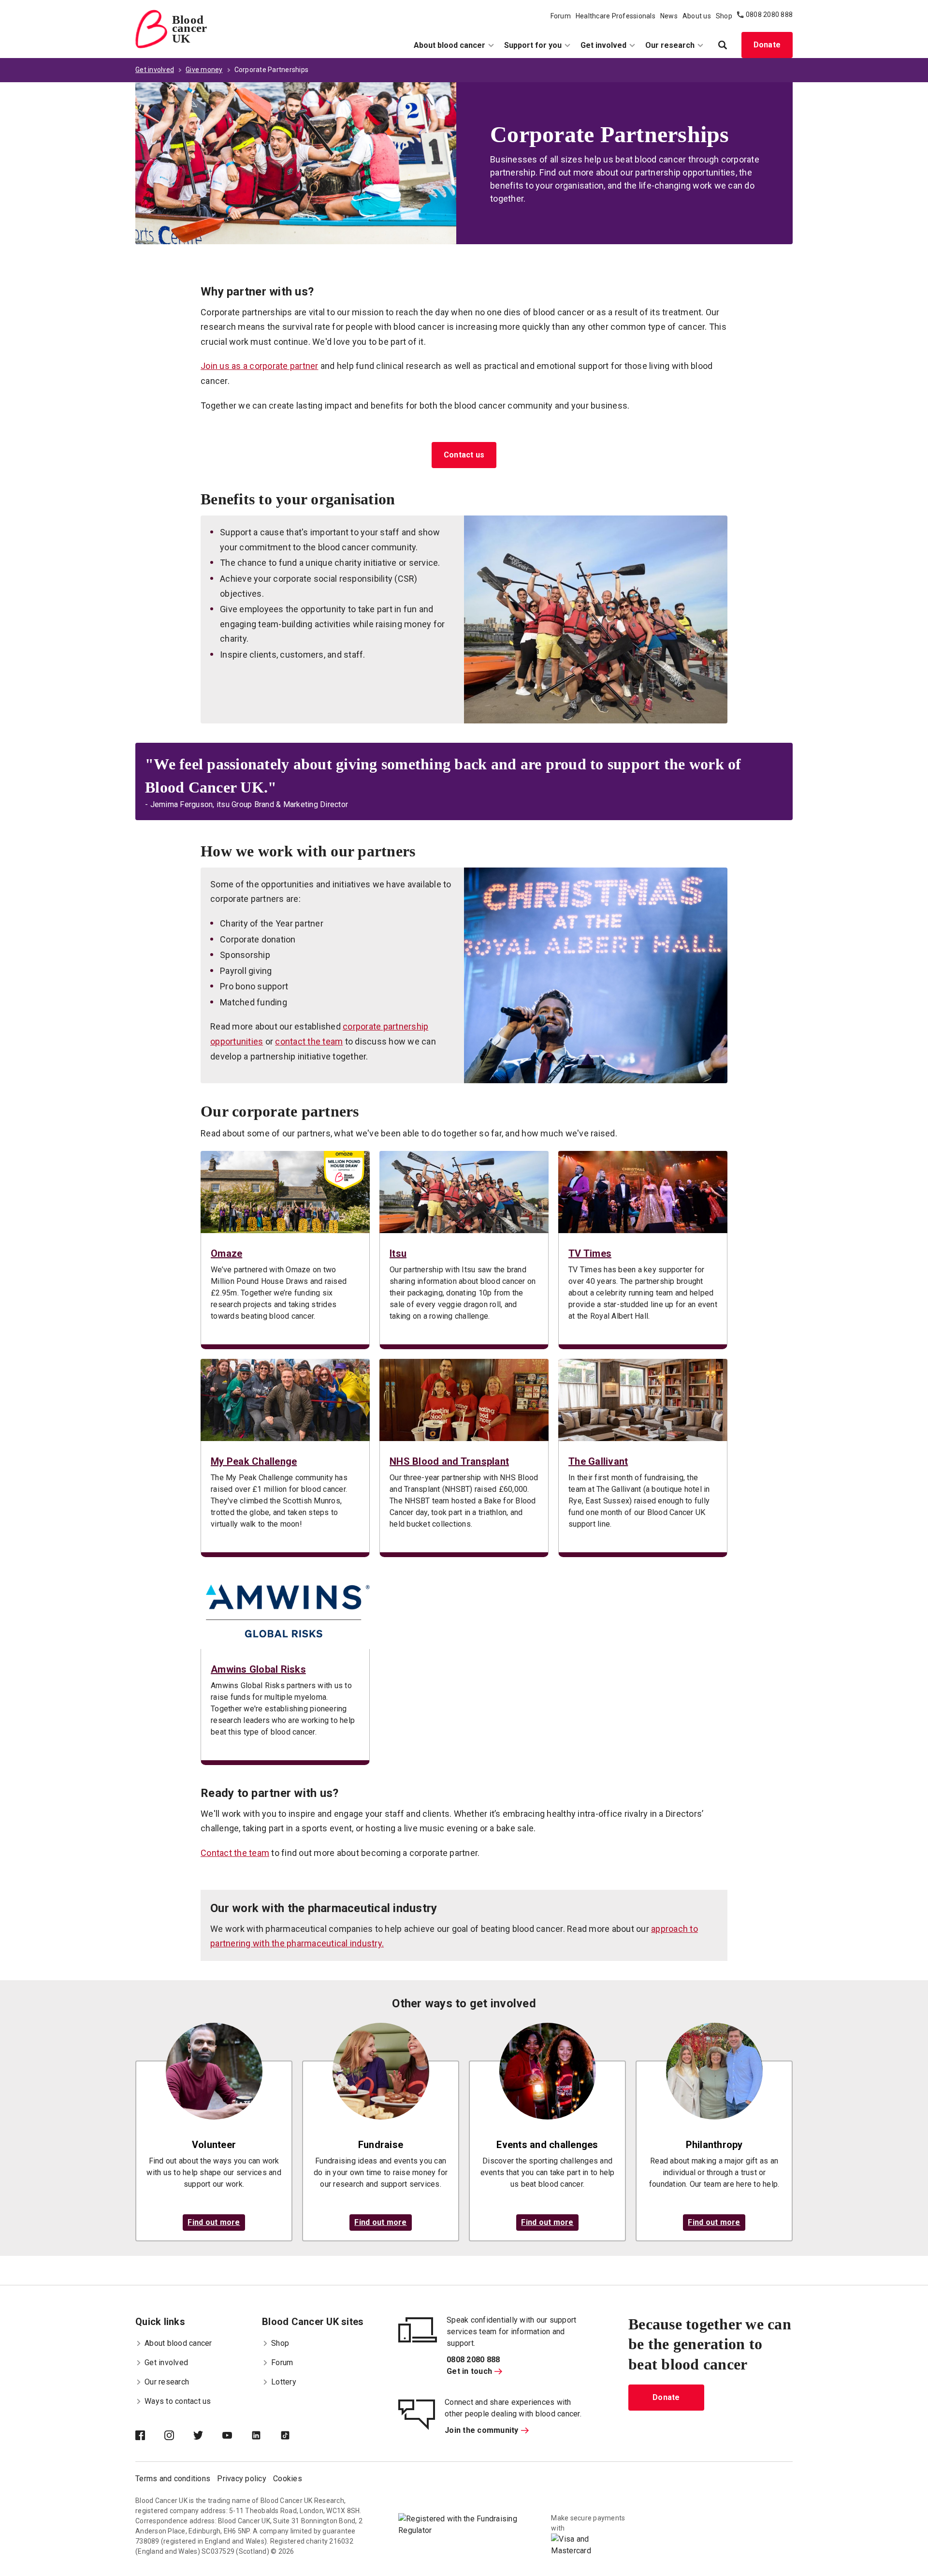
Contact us (464, 455)
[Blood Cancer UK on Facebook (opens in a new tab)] (150, 2436)
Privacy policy (242, 2479)
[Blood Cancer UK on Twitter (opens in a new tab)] (208, 2436)
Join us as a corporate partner (260, 366)
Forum (561, 16)
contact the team (309, 1041)
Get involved (603, 45)
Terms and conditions (173, 2479)
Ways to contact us (178, 2401)
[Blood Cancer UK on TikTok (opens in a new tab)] (295, 2436)
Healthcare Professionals (616, 16)
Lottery (284, 2382)
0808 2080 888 (769, 15)
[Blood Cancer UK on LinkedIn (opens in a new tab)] (266, 2436)
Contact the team (235, 1853)
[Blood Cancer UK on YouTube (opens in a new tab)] (237, 2436)
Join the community (482, 2430)
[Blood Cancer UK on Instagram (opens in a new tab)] (179, 2436)
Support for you (533, 45)
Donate (767, 45)
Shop (724, 16)
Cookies (288, 2479)
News (669, 16)
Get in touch (469, 2371)
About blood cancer (449, 45)
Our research (670, 45)
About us (697, 16)
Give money (204, 70)
